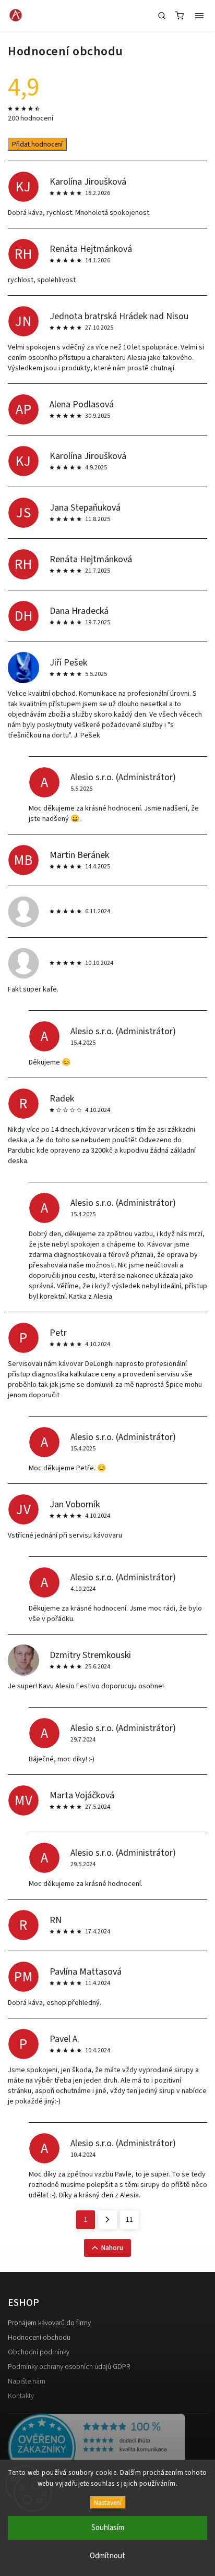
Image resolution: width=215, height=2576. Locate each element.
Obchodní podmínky (39, 2352)
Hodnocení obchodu (39, 2338)
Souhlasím (108, 2528)
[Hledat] (162, 16)
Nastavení (108, 2503)
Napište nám (27, 2381)
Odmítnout (107, 2556)
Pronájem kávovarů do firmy (49, 2323)
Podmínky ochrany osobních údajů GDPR (69, 2367)
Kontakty (21, 2396)
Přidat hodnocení (37, 144)
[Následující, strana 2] (107, 2220)
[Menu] (199, 16)
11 (129, 2220)
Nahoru (112, 2248)
